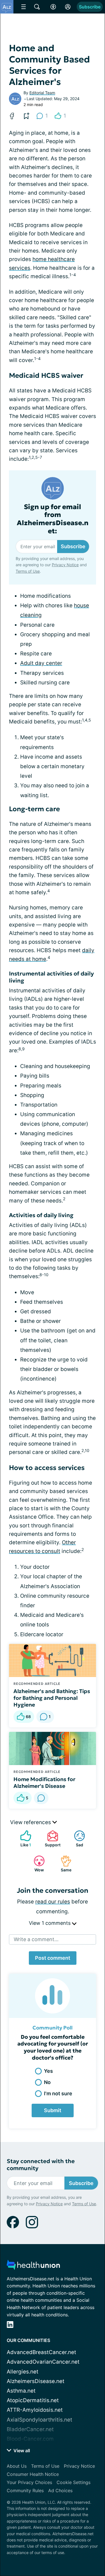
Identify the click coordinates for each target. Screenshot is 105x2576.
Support (51, 1839)
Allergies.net (23, 2372)
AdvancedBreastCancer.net (41, 2352)
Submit (53, 2110)
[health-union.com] (33, 2266)
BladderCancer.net (30, 2429)
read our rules (53, 1902)
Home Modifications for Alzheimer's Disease (44, 1782)
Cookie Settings (73, 2482)
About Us (17, 2466)
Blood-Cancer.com (30, 2439)
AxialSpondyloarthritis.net (39, 2420)
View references (31, 1822)
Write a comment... (36, 1939)
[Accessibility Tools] (53, 7)
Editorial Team (42, 93)
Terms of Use (28, 571)
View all (21, 2451)
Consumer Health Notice (33, 2474)
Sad (76, 1839)
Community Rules (25, 2490)
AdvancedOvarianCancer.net (43, 2362)
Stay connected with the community (41, 2165)
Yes (48, 2071)
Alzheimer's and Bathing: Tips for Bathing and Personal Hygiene (52, 1698)
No (47, 2082)
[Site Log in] (68, 7)
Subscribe (90, 7)
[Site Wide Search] (37, 7)
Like (23, 1839)
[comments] (41, 1798)
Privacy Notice (65, 565)
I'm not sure (58, 2093)
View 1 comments (50, 1923)
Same (63, 1864)
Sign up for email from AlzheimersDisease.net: (53, 519)
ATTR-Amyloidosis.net (35, 2410)
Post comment (53, 1958)
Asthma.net (21, 2391)
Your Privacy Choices (29, 2482)
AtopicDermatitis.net (33, 2400)
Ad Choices (60, 2490)
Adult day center (41, 663)
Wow (36, 1864)
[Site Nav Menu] (24, 7)
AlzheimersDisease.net (36, 2381)
